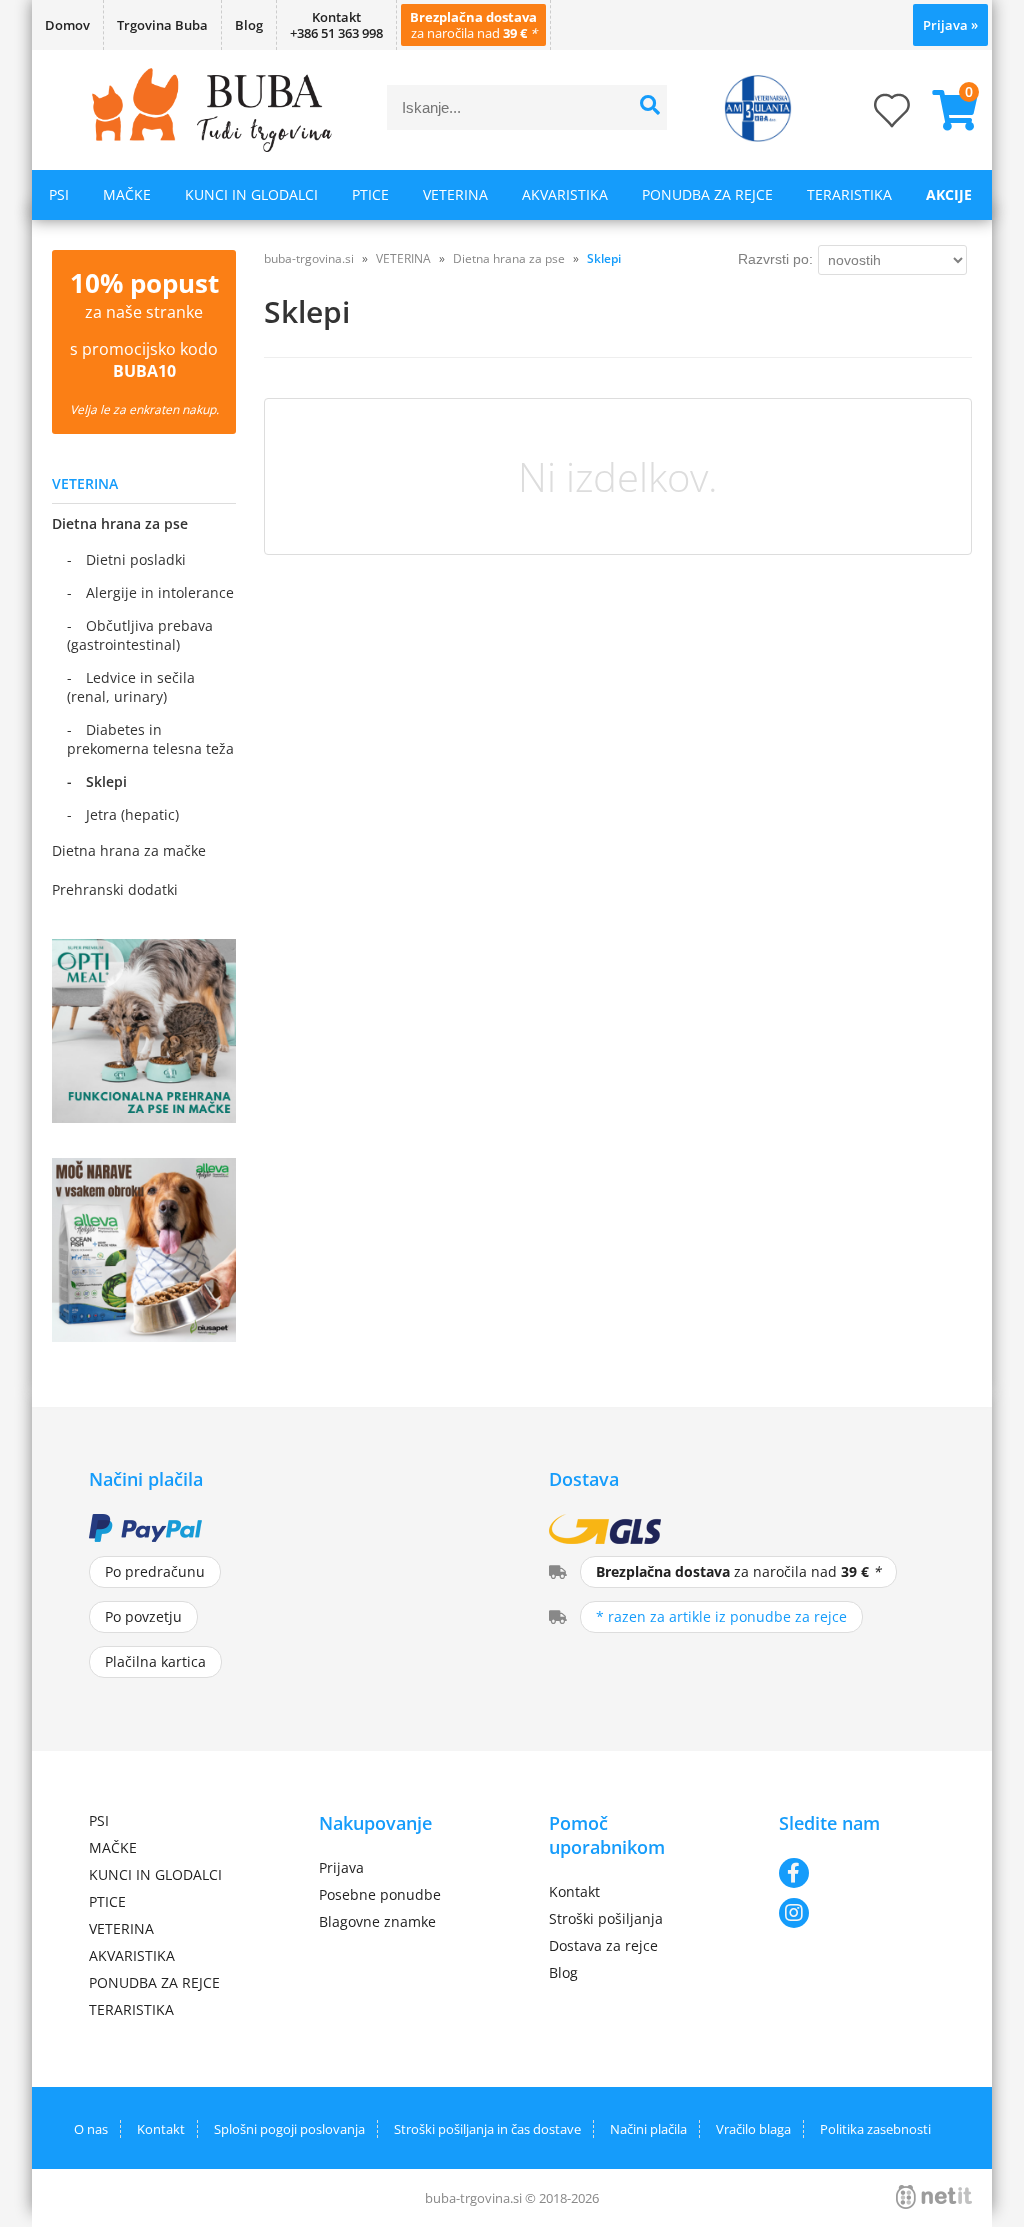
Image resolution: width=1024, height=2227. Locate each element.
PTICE (370, 194)
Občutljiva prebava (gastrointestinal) (140, 635)
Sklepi (106, 781)
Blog (249, 25)
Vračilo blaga (753, 2129)
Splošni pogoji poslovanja (289, 2129)
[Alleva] (144, 1336)
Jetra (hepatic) (132, 814)
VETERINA (455, 194)
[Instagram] (857, 1913)
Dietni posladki (136, 559)
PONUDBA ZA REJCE (707, 194)
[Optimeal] (144, 1117)
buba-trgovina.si (309, 258)
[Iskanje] (649, 107)
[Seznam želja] (872, 116)
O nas (91, 2129)
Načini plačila (648, 2129)
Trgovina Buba (162, 25)
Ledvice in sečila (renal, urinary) (131, 687)
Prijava (950, 25)
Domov (67, 25)
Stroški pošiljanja (606, 1918)
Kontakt (574, 1891)
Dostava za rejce (603, 1945)
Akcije (949, 194)
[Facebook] (857, 1873)
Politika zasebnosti (875, 2129)
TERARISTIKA (849, 194)
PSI (59, 194)
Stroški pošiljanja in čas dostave (487, 2129)
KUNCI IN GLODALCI (251, 194)
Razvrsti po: (775, 259)
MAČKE (127, 194)
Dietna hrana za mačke (129, 850)
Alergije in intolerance (160, 592)
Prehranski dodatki (115, 889)
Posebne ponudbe (380, 1894)
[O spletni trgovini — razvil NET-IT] (934, 2197)
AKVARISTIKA (565, 194)
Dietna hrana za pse (120, 523)
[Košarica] (947, 110)
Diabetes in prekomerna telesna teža (150, 739)
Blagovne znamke (377, 1921)
